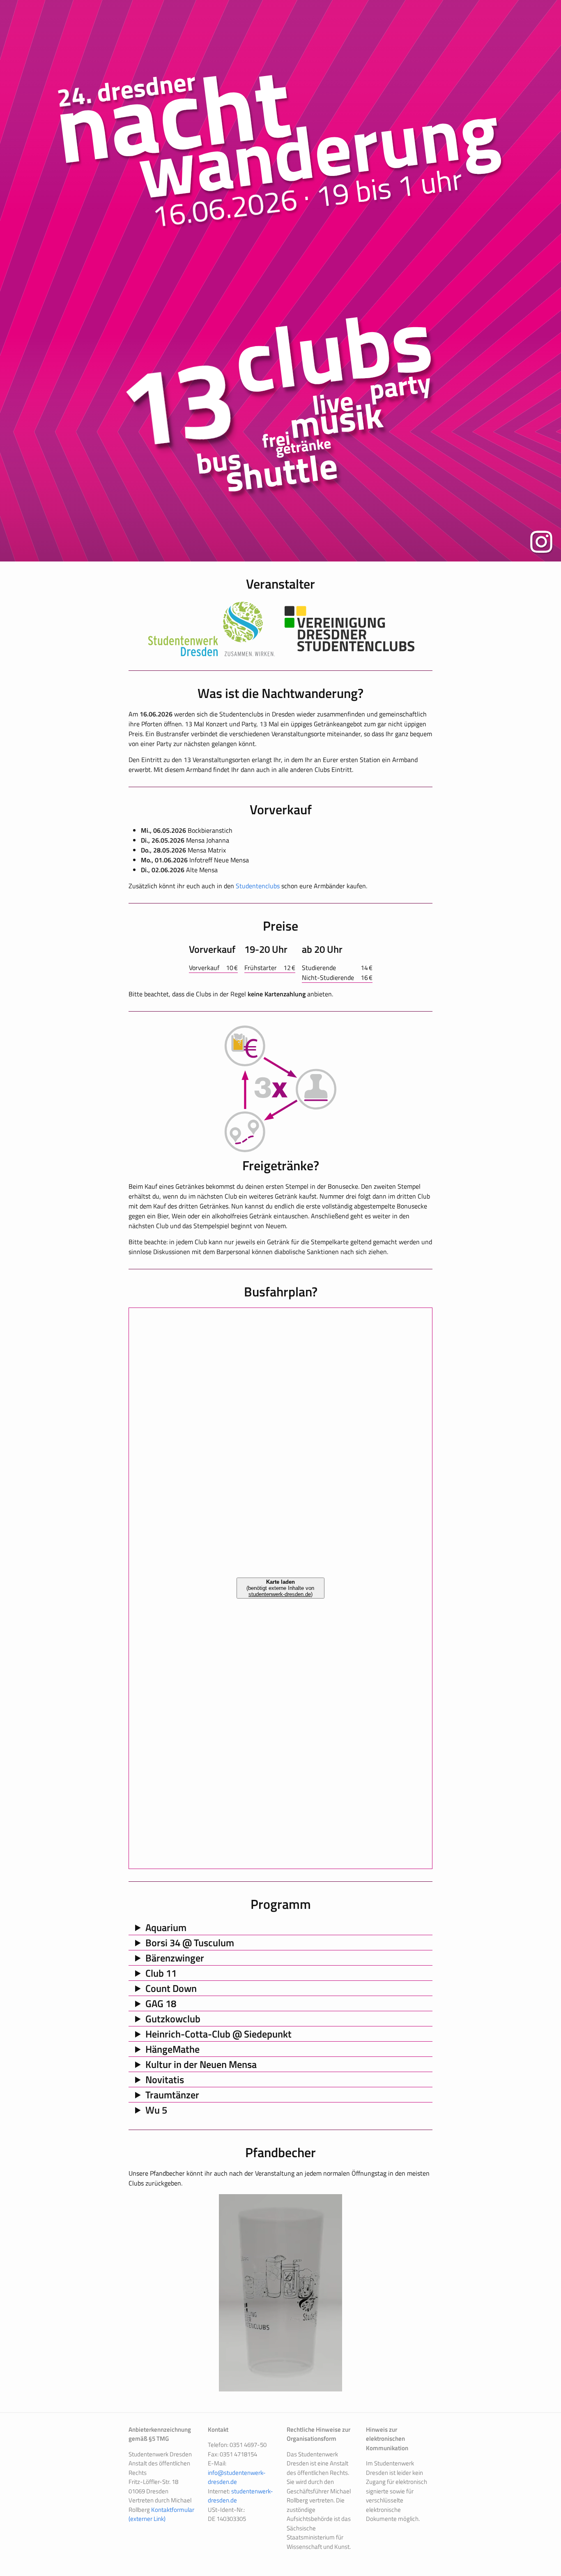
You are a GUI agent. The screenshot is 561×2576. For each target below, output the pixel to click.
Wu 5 (156, 2110)
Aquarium (166, 1927)
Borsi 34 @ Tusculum (190, 1943)
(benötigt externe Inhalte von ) (280, 1588)
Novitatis (165, 2079)
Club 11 (161, 1973)
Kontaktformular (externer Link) (161, 2514)
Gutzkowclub (173, 2019)
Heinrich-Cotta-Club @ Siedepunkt (218, 2034)
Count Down (171, 1988)
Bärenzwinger (175, 1958)
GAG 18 (161, 2003)
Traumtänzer (172, 2095)
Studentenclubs (258, 886)
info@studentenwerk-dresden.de (237, 2477)
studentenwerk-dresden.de (240, 2496)
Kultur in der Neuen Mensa (201, 2064)
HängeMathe (172, 2049)
